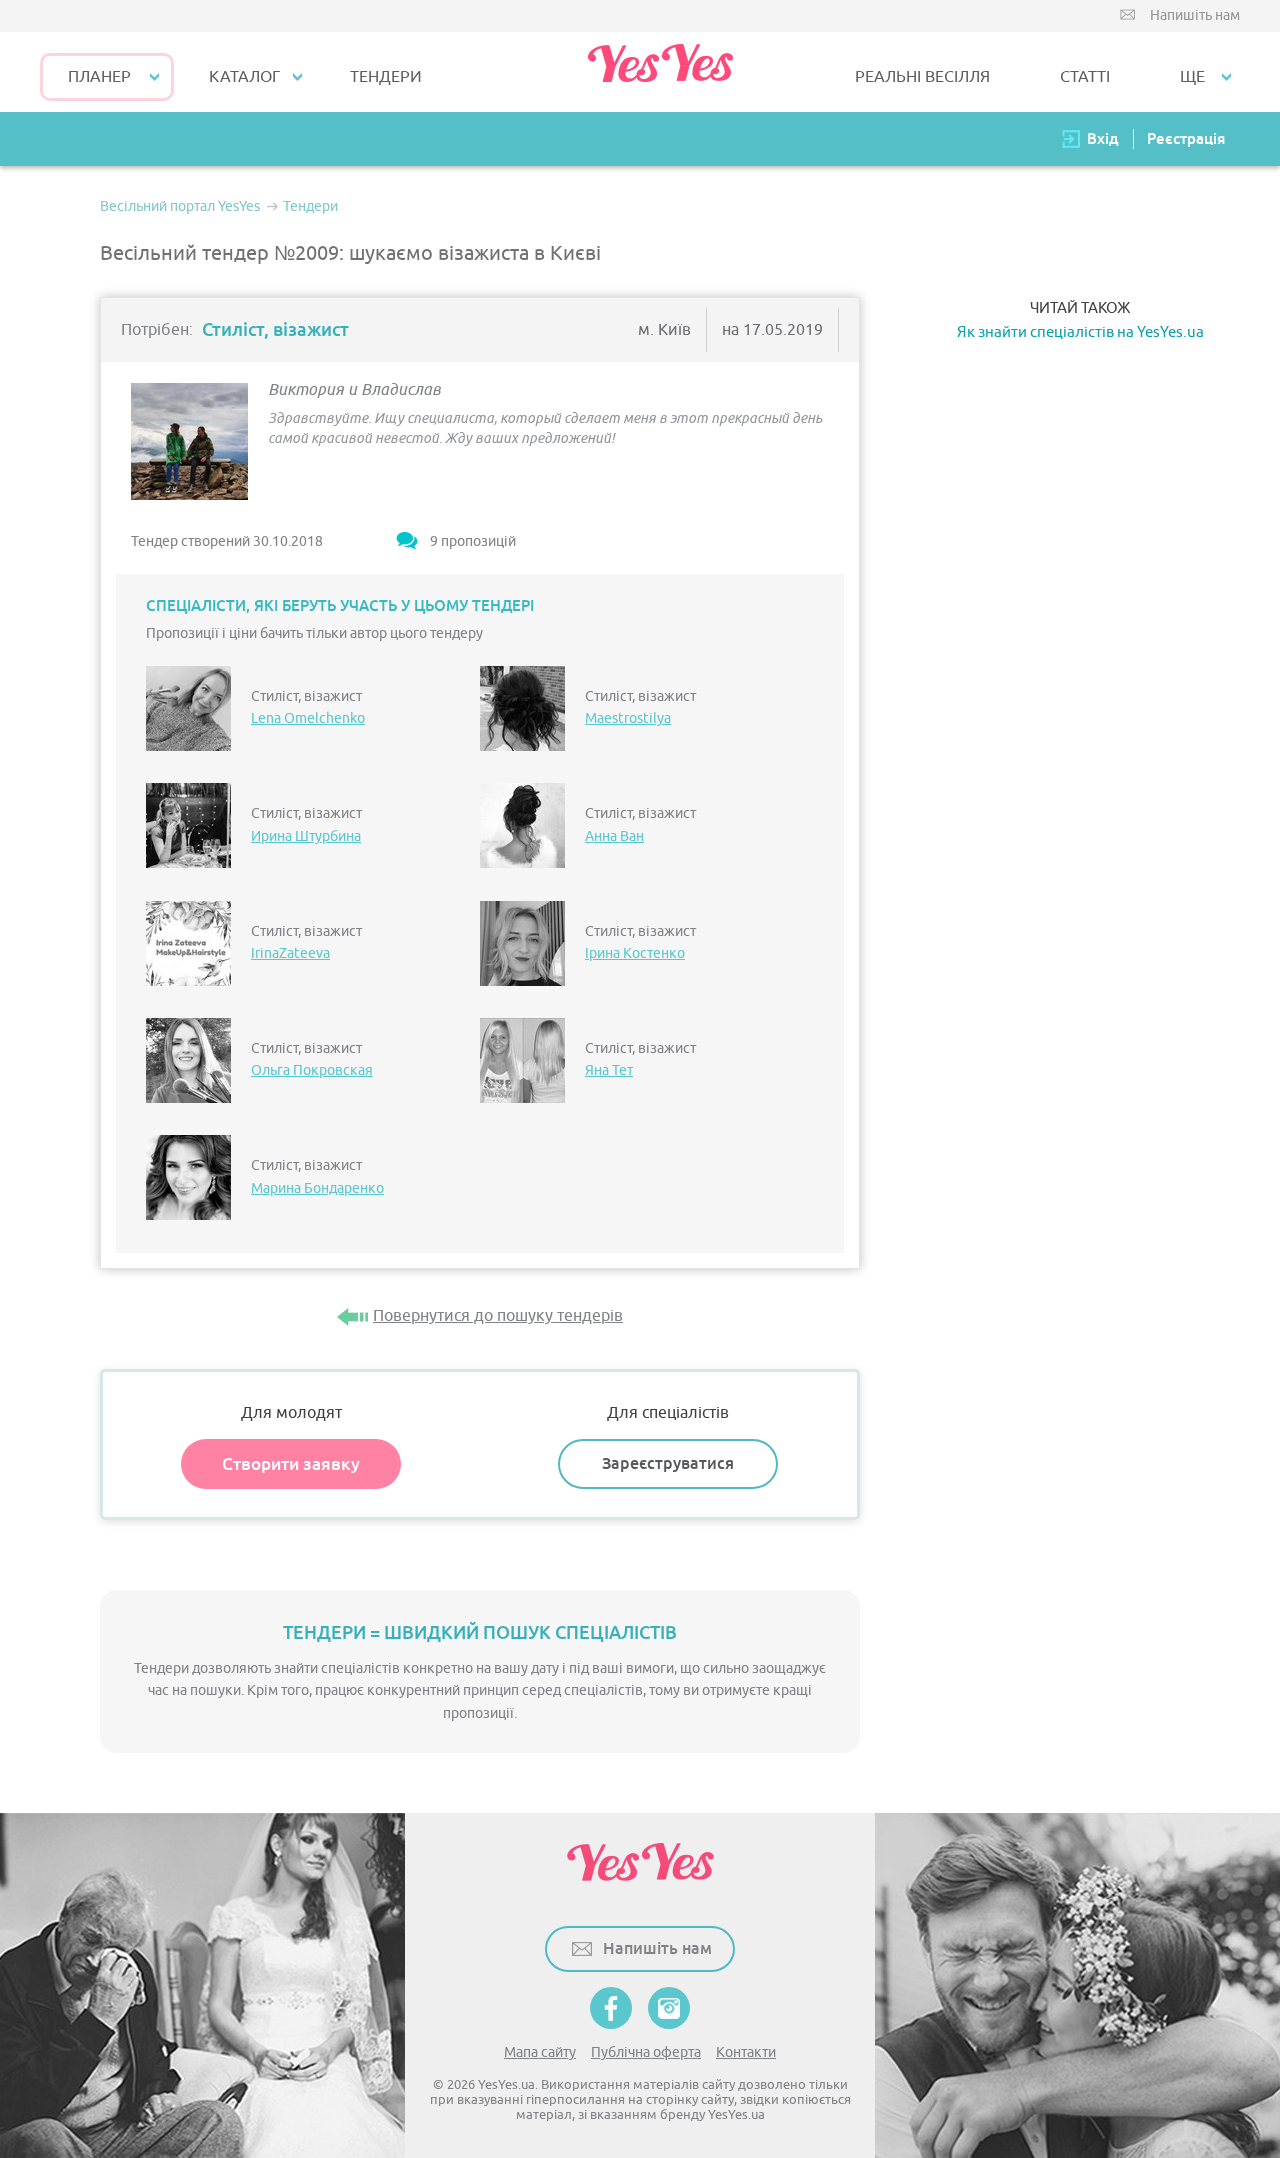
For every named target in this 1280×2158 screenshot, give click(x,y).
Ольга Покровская (312, 1070)
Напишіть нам (1195, 15)
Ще (1192, 77)
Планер (99, 77)
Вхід (1103, 138)
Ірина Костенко (635, 953)
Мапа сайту (540, 2052)
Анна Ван (614, 836)
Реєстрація (1186, 138)
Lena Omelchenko (308, 718)
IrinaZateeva (290, 953)
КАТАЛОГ (244, 77)
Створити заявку (291, 1464)
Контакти (746, 2052)
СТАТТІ (1085, 77)
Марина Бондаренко (317, 1188)
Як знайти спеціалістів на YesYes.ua (1080, 332)
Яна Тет (609, 1070)
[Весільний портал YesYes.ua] (660, 72)
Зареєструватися (668, 1463)
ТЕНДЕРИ (386, 77)
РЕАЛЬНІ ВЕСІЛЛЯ (922, 77)
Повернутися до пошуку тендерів (498, 1316)
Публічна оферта (646, 2052)
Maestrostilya (628, 718)
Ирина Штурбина (306, 836)
